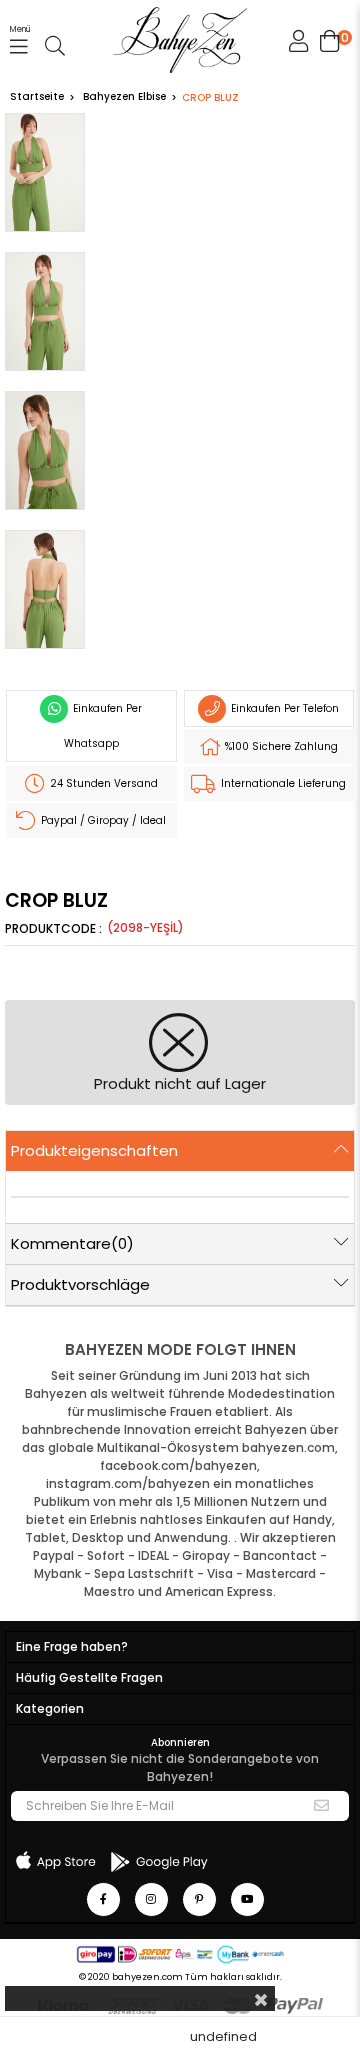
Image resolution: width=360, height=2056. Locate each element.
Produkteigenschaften (94, 1150)
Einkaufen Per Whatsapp (103, 726)
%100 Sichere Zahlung (280, 746)
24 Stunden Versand (102, 783)
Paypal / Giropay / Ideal (102, 820)
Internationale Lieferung (282, 783)
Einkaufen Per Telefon (283, 708)
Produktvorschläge (80, 1284)
